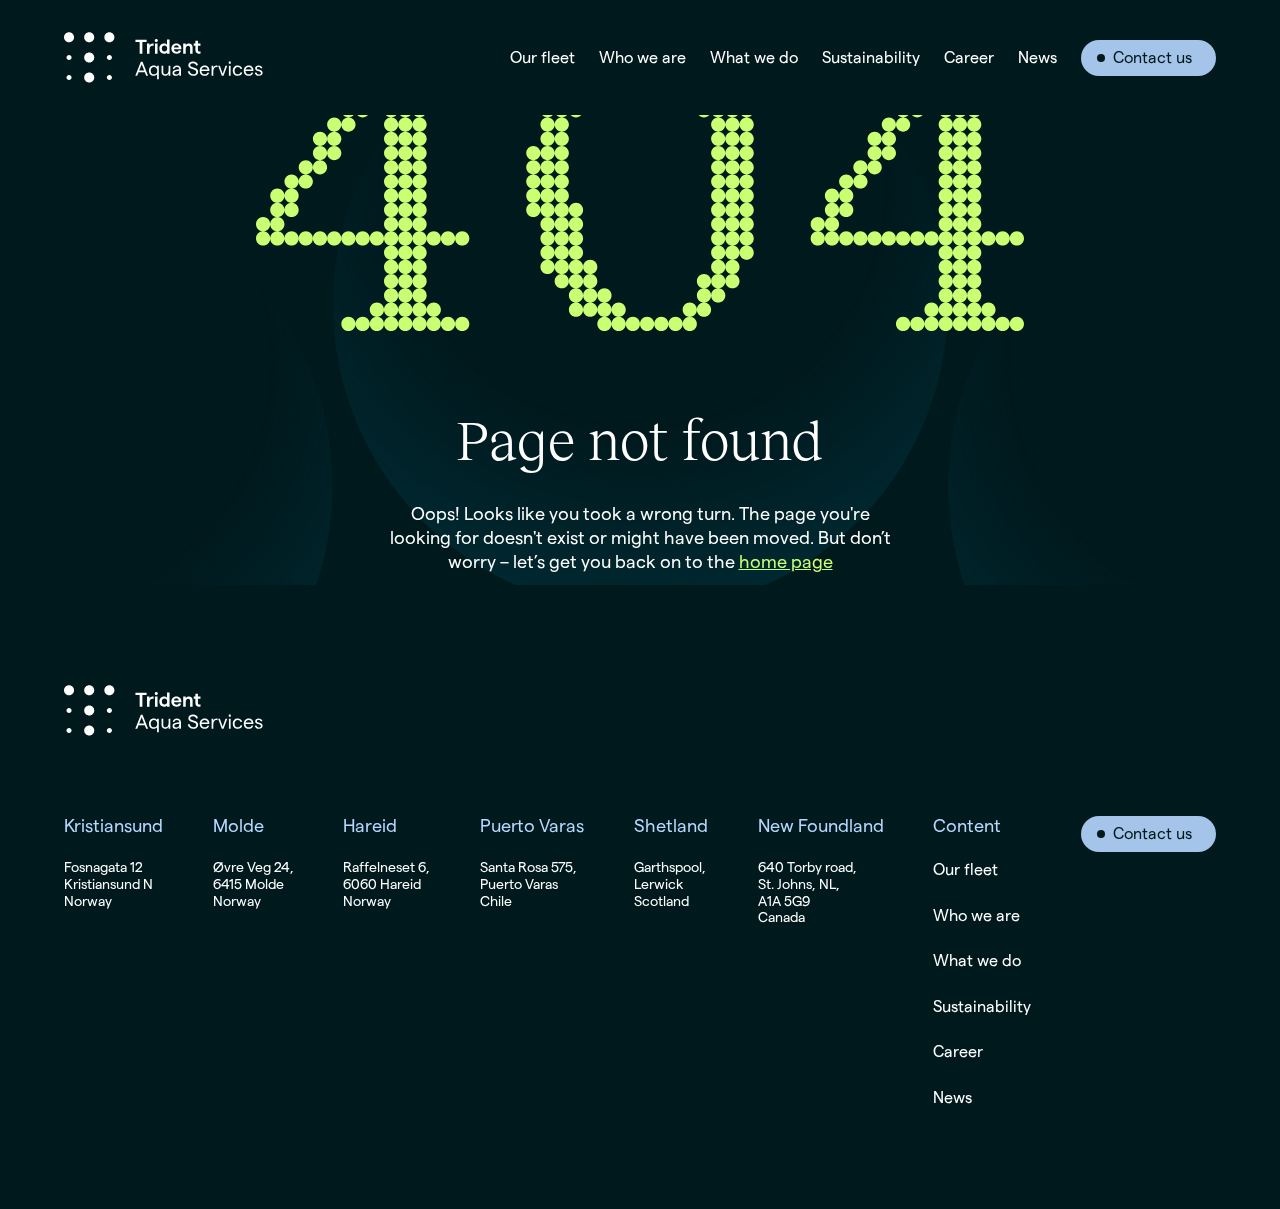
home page (786, 562)
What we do (754, 58)
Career (969, 58)
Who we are (642, 58)
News (1037, 58)
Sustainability (871, 58)
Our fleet (542, 58)
